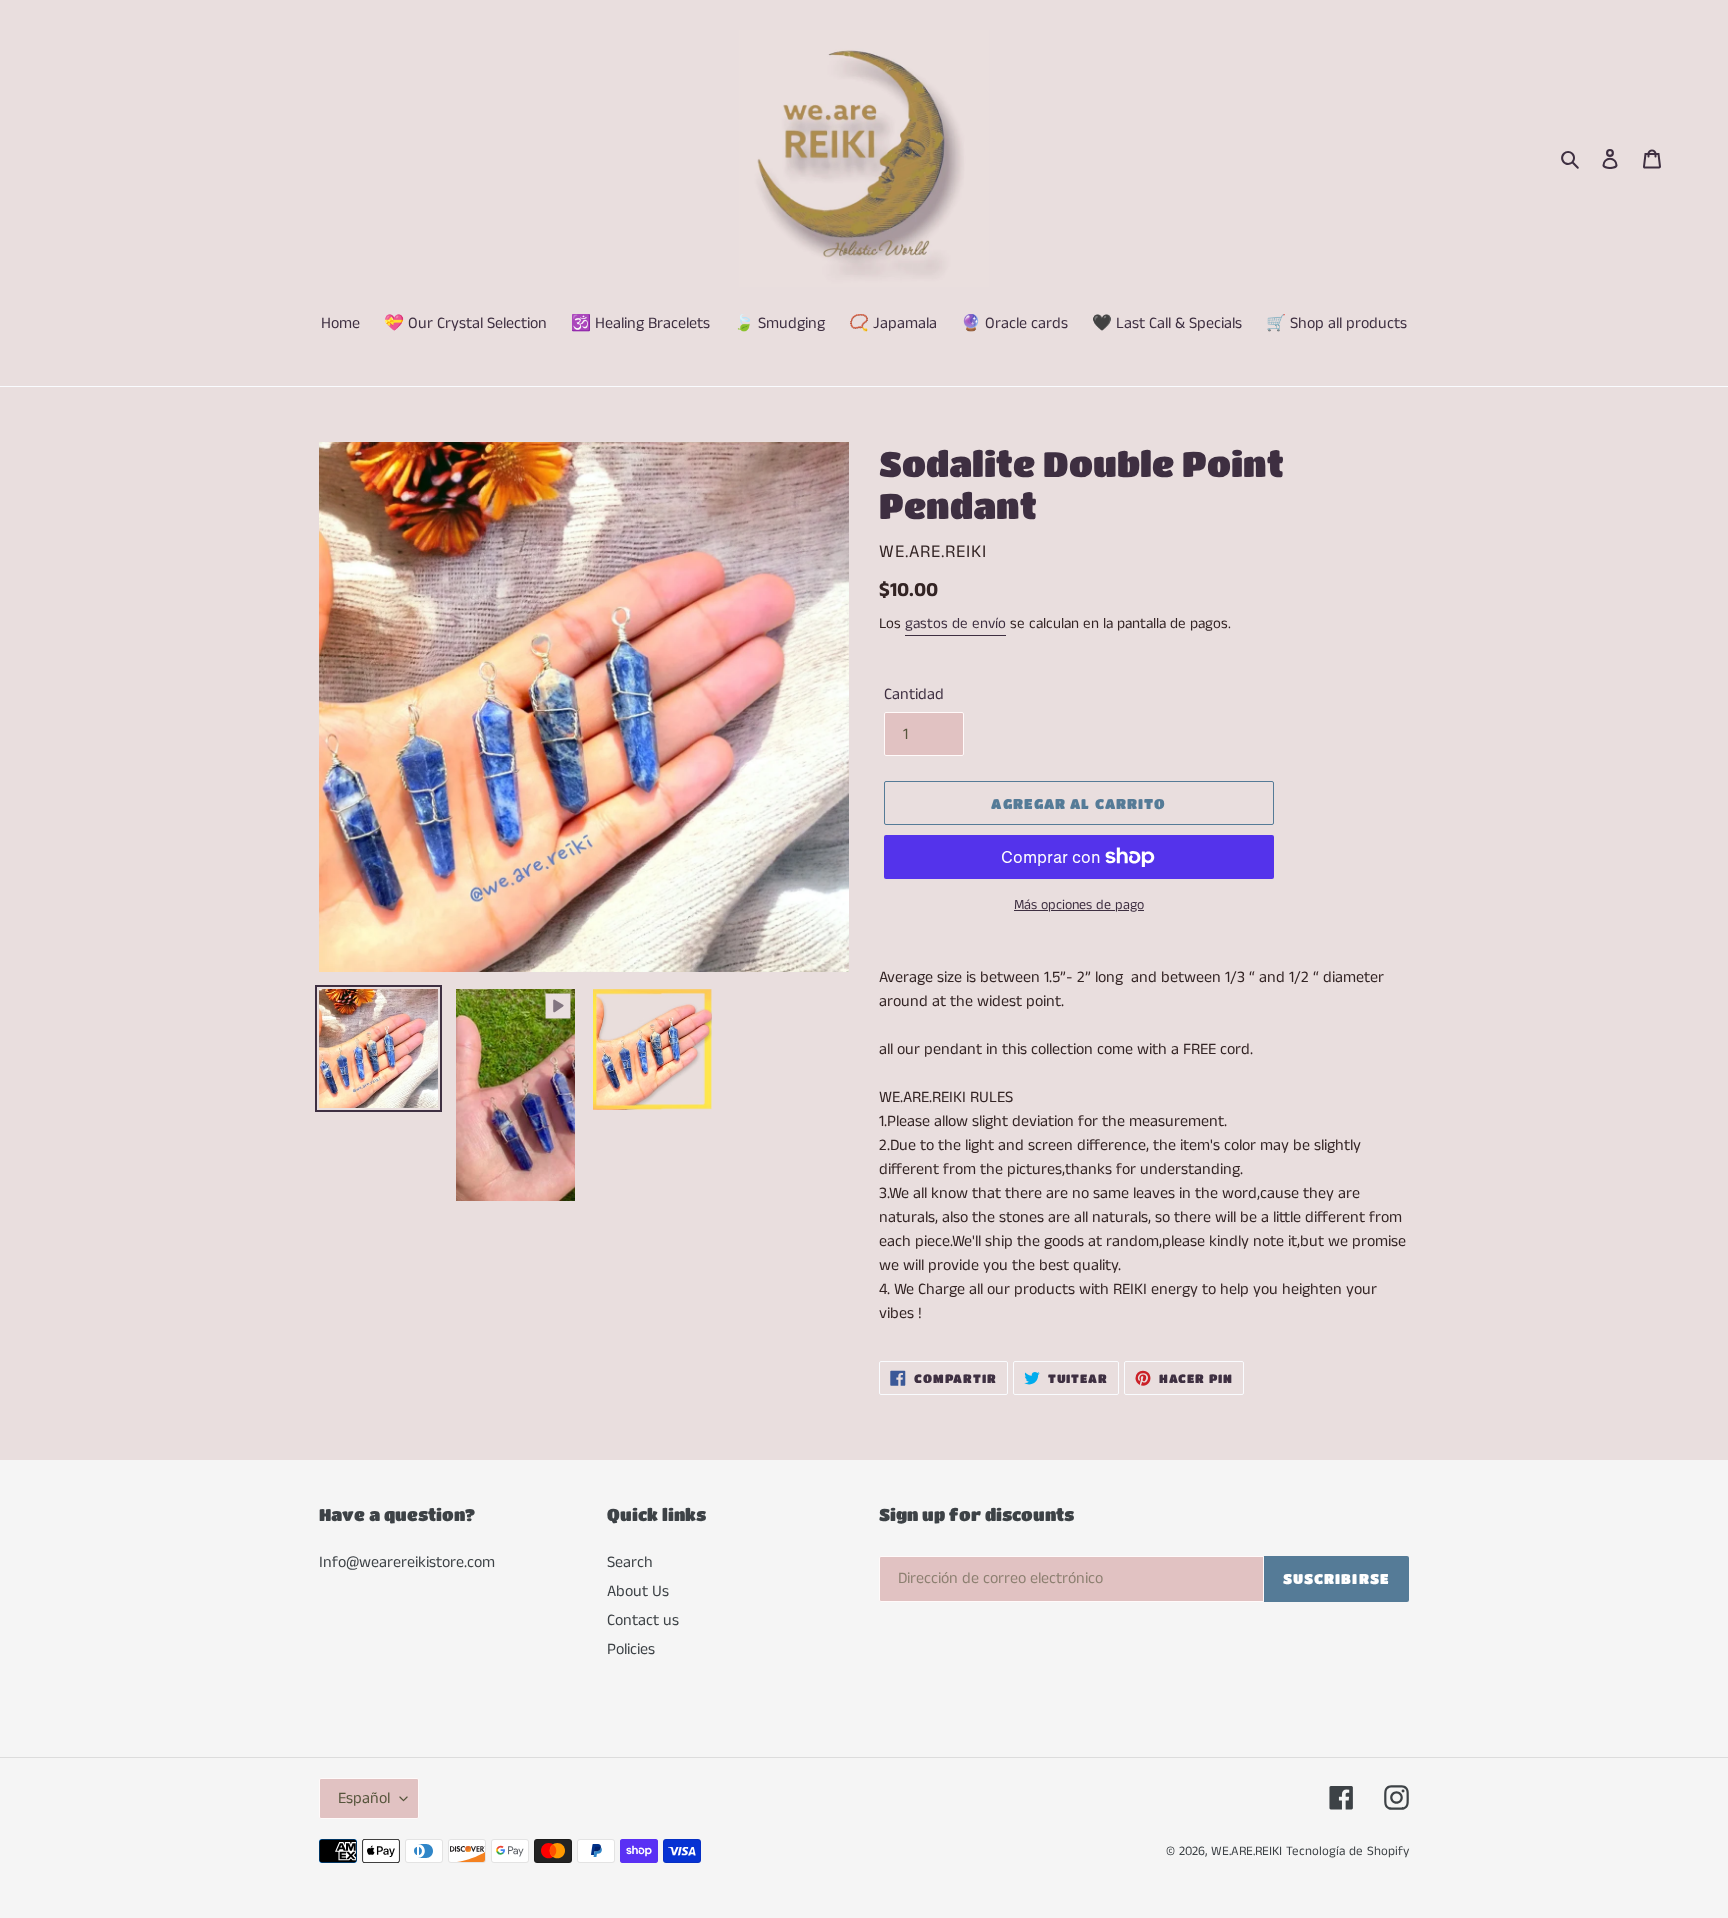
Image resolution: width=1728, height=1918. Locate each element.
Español (364, 1798)
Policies (631, 1649)
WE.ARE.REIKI (1246, 1851)
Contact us (643, 1620)
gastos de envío (955, 623)
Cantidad (914, 694)
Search (630, 1562)
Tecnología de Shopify (1347, 1851)
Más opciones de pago (1079, 905)
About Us (638, 1591)
